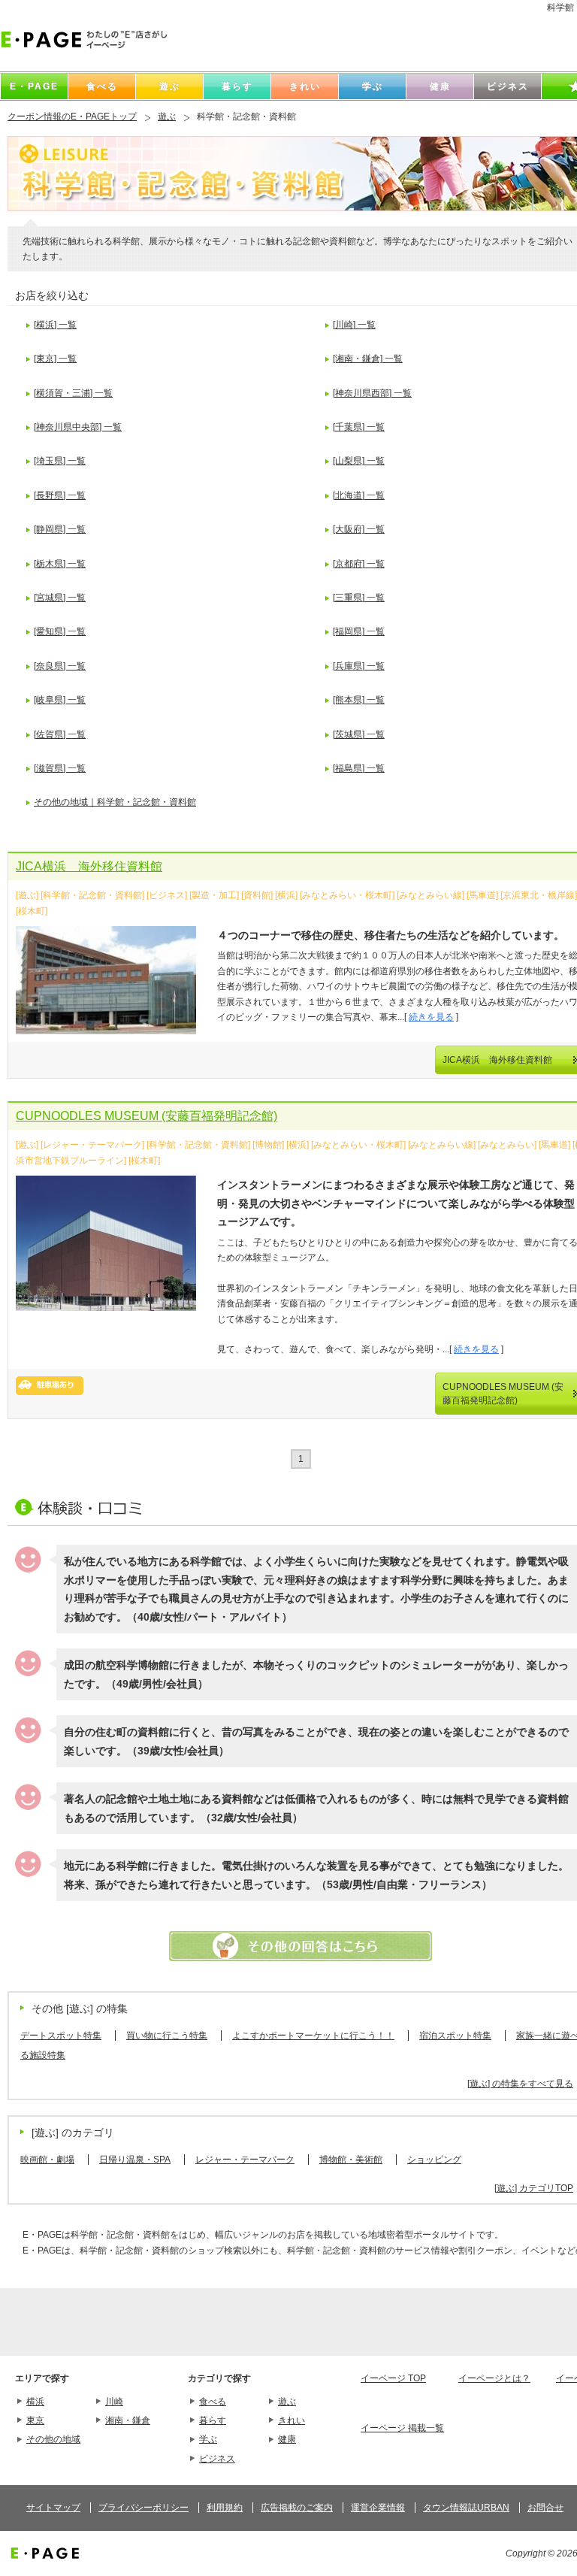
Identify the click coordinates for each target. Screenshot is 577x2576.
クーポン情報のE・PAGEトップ (72, 117)
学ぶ (208, 2439)
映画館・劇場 (47, 2160)
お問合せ (545, 2508)
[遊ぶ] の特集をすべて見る (520, 2084)
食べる (213, 2402)
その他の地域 (53, 2439)
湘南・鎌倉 (128, 2420)
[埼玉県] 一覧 (60, 461)
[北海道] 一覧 (359, 495)
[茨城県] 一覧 (359, 734)
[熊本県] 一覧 (359, 700)
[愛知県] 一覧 (60, 631)
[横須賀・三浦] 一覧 (73, 393)
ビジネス (217, 2459)
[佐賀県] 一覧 (60, 734)
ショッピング (434, 2160)
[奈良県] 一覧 (60, 666)
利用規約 (225, 2508)
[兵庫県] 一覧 (359, 666)
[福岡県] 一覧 (359, 631)
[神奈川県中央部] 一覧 (78, 427)
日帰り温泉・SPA (135, 2160)
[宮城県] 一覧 (60, 598)
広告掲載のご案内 (297, 2508)
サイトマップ (53, 2508)
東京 (35, 2420)
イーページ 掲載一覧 (402, 2428)
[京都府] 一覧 (359, 564)
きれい (292, 2420)
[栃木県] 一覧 (60, 564)
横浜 (35, 2402)
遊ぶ (167, 117)
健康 (287, 2439)
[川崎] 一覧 (354, 325)
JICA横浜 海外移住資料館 (89, 866)
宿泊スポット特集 (455, 2036)
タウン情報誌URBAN (466, 2508)
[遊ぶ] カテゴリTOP (534, 2188)
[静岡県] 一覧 (60, 529)
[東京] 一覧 (55, 359)
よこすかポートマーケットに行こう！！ (313, 2036)
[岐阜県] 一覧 (60, 700)
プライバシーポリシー (143, 2508)
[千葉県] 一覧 (359, 427)
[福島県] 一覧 (359, 768)
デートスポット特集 (61, 2036)
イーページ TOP (393, 2378)
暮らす (213, 2420)
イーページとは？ (494, 2378)
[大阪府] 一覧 (359, 529)
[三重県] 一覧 (359, 598)
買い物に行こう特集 (167, 2036)
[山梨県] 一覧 (359, 461)
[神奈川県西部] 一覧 (372, 393)
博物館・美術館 (351, 2160)
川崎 (114, 2402)
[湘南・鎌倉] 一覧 (368, 359)
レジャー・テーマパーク (245, 2160)
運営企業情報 (378, 2508)
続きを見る (431, 1017)
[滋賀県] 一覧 (60, 768)
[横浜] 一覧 (55, 325)
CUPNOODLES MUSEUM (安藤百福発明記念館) (147, 1116)
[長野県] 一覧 (60, 495)
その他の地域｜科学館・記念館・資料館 (115, 802)
